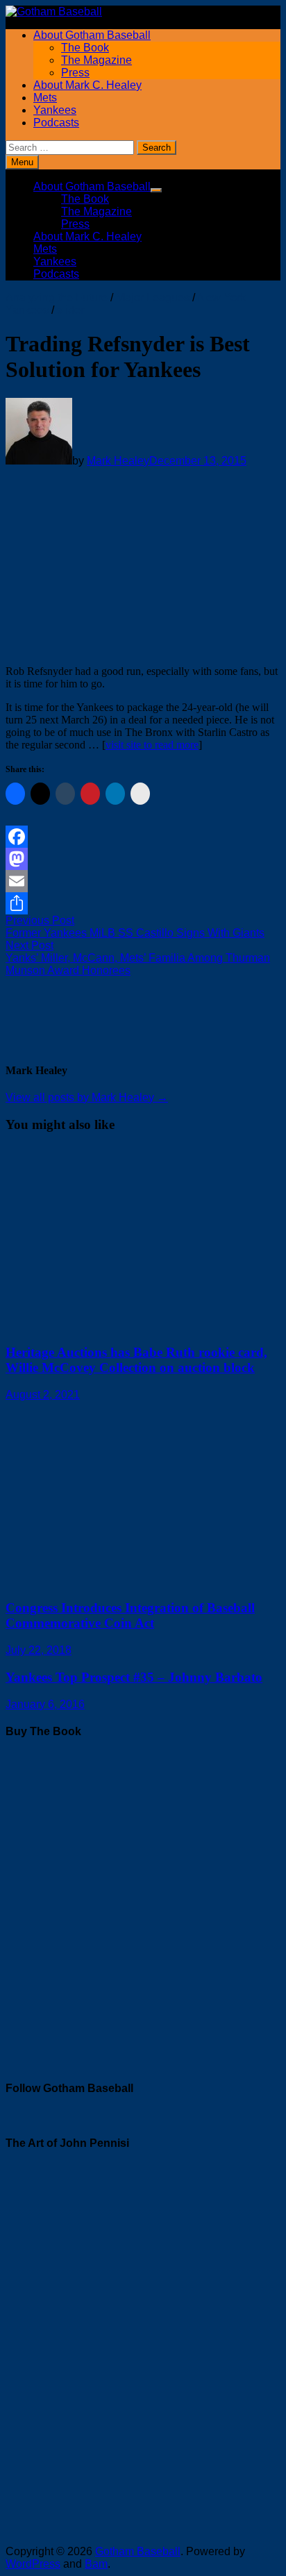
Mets (45, 98)
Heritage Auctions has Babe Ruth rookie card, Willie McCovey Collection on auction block (136, 1360)
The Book (85, 48)
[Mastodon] (143, 859)
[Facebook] (143, 837)
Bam (96, 2564)
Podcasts (56, 123)
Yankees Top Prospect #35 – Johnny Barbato (134, 1677)
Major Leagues (153, 298)
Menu (22, 162)
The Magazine (96, 60)
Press (75, 73)
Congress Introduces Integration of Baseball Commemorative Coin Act (130, 1615)
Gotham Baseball (138, 2551)
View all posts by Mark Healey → (87, 1097)
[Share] (143, 903)
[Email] (143, 881)
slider (70, 310)
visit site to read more (152, 745)
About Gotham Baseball (92, 35)
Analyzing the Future (57, 298)
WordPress (33, 2564)
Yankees (55, 110)
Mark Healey (118, 461)
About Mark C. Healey (87, 85)
